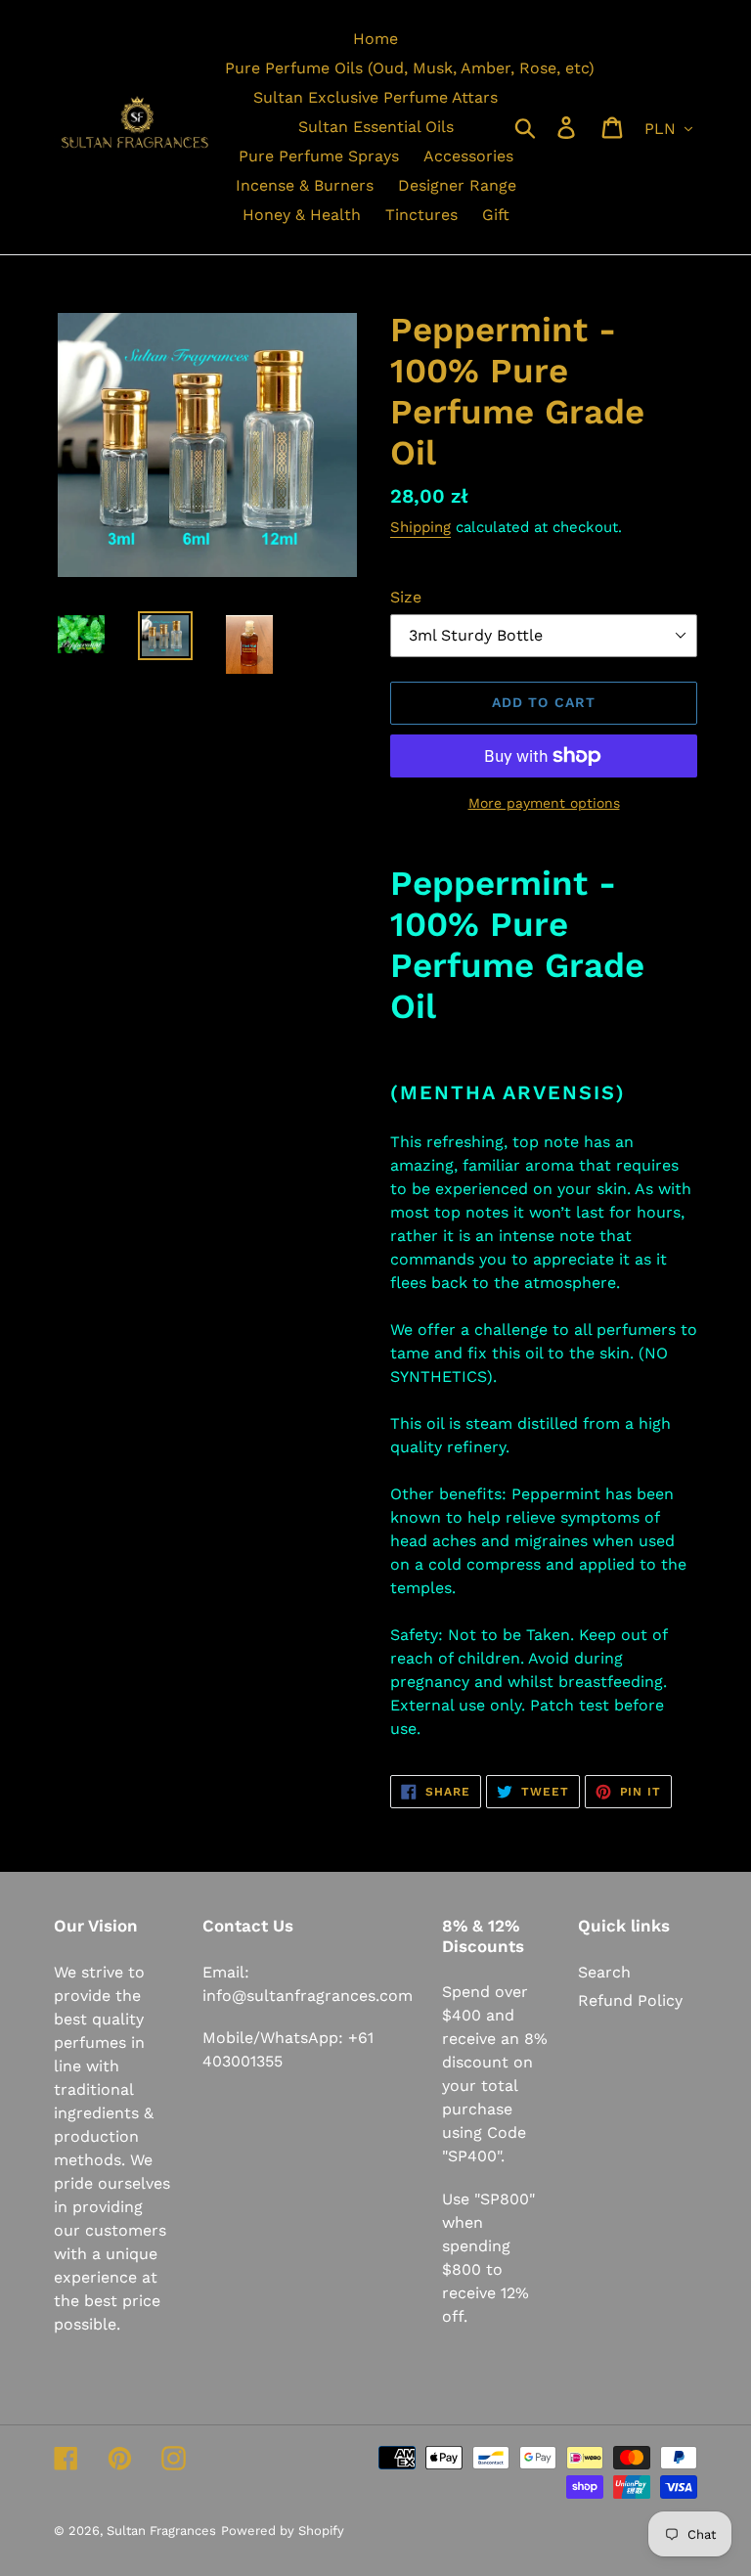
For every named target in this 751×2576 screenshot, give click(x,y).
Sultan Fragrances (161, 2531)
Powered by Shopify (283, 2531)
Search (604, 1972)
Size (406, 597)
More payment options (544, 803)
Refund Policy (630, 2000)
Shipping (420, 527)
